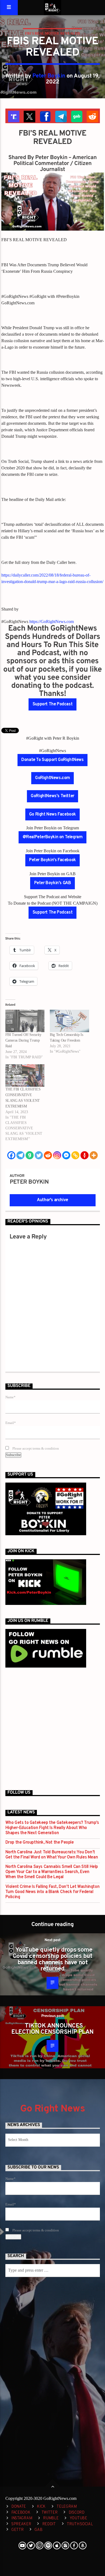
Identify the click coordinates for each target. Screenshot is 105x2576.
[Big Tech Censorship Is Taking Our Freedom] (69, 1021)
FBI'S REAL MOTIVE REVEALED (52, 33)
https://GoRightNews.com (52, 622)
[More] (94, 1155)
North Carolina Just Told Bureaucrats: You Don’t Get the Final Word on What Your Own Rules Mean (52, 1855)
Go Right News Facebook (52, 814)
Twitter (50, 2513)
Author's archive (52, 1200)
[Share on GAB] (76, 116)
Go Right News (52, 2109)
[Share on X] (29, 116)
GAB (38, 2530)
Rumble (51, 2518)
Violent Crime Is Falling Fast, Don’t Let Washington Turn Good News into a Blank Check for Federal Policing (52, 1892)
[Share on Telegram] (60, 116)
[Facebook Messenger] (66, 1155)
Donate (19, 2507)
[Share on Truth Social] (13, 116)
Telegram (67, 2507)
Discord (77, 2513)
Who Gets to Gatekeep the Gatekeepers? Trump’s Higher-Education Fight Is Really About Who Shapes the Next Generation (52, 1828)
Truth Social (80, 2524)
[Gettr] (85, 1155)
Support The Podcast (52, 704)
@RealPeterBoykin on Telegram (53, 837)
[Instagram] (57, 1155)
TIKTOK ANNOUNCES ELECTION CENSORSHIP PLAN (52, 2029)
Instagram (22, 2518)
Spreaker (21, 2524)
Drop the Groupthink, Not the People (40, 1843)
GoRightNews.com (52, 778)
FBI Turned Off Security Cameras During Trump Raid (23, 1040)
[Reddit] (48, 1155)
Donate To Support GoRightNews (52, 760)
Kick (41, 2507)
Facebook (21, 2513)
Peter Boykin (49, 76)
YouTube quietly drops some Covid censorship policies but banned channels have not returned (52, 1960)
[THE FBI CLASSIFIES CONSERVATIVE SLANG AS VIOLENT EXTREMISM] (25, 1075)
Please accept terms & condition (35, 1449)
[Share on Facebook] (45, 116)
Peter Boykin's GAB (53, 883)
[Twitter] (39, 1155)
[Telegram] (20, 1155)
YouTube (78, 2518)
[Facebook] (11, 1155)
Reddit (49, 2524)
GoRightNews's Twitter (52, 796)
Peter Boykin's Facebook (52, 860)
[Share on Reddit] (92, 116)
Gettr (17, 2530)
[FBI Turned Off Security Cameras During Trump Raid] (25, 1021)
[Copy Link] (75, 1155)
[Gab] (30, 1155)
